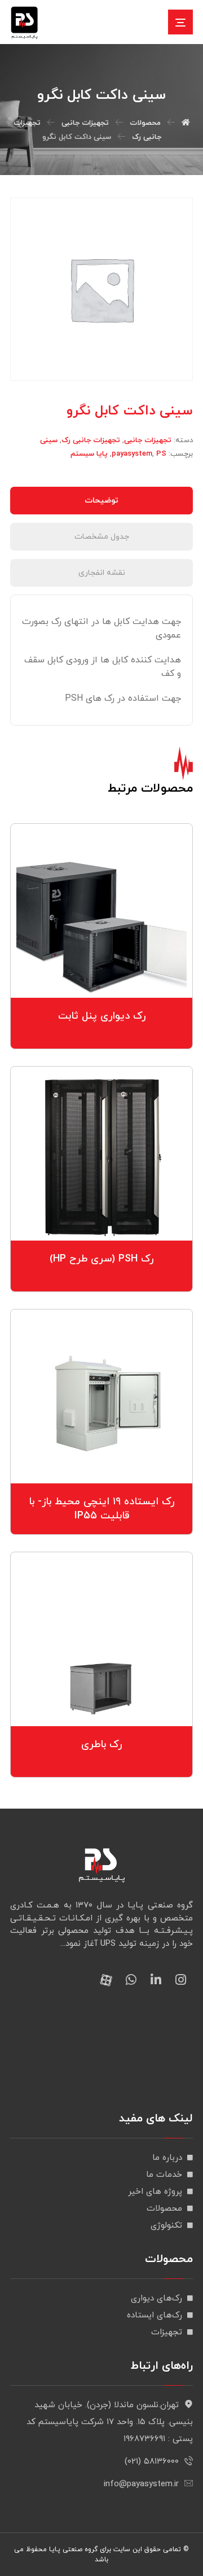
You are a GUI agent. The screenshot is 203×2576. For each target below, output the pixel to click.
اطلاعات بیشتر (95, 959)
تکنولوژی (166, 2226)
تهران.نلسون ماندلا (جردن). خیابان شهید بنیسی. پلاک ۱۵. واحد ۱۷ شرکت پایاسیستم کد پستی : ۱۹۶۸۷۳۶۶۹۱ (110, 2422)
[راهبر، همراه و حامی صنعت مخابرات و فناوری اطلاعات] (24, 23)
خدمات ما (164, 2175)
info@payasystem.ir (141, 2484)
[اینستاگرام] (180, 1980)
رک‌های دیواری (156, 2298)
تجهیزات (167, 2332)
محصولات (164, 2209)
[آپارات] (106, 1980)
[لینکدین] (156, 1980)
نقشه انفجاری (102, 573)
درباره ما (167, 2158)
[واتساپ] (131, 1980)
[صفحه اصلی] (186, 123)
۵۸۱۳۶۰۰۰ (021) (152, 2462)
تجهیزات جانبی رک (91, 440)
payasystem (132, 454)
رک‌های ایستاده (155, 2315)
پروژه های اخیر (155, 2192)
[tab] (101, 501)
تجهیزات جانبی (148, 440)
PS (161, 454)
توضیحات (101, 501)
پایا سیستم (89, 454)
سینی (49, 440)
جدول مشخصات (102, 537)
